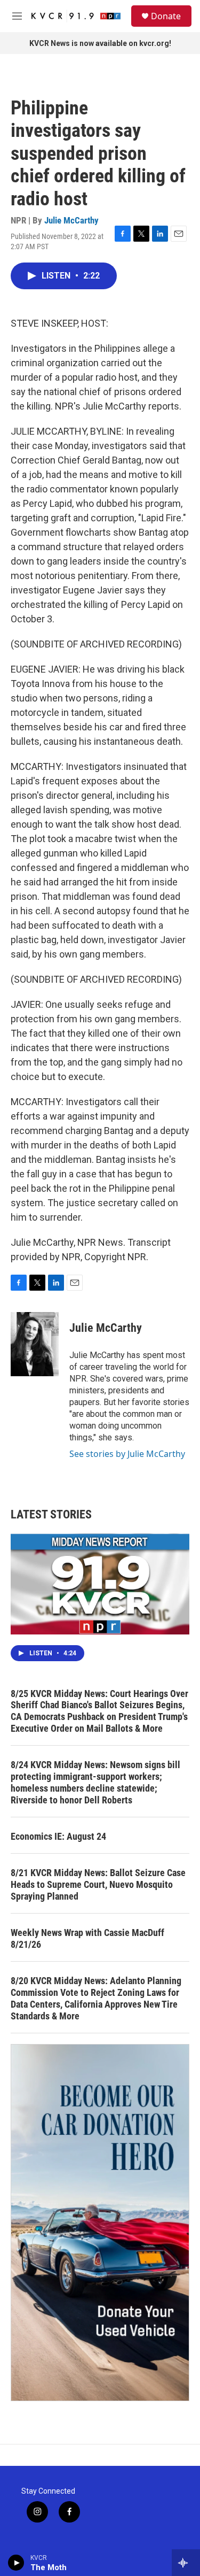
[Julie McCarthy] (35, 1344)
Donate (166, 16)
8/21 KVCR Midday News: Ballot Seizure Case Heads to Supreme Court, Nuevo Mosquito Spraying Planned (98, 1884)
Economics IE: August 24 (58, 1836)
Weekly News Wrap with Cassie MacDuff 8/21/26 (87, 1938)
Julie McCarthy (71, 220)
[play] (16, 2563)
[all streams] (186, 2563)
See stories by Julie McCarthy (127, 1454)
